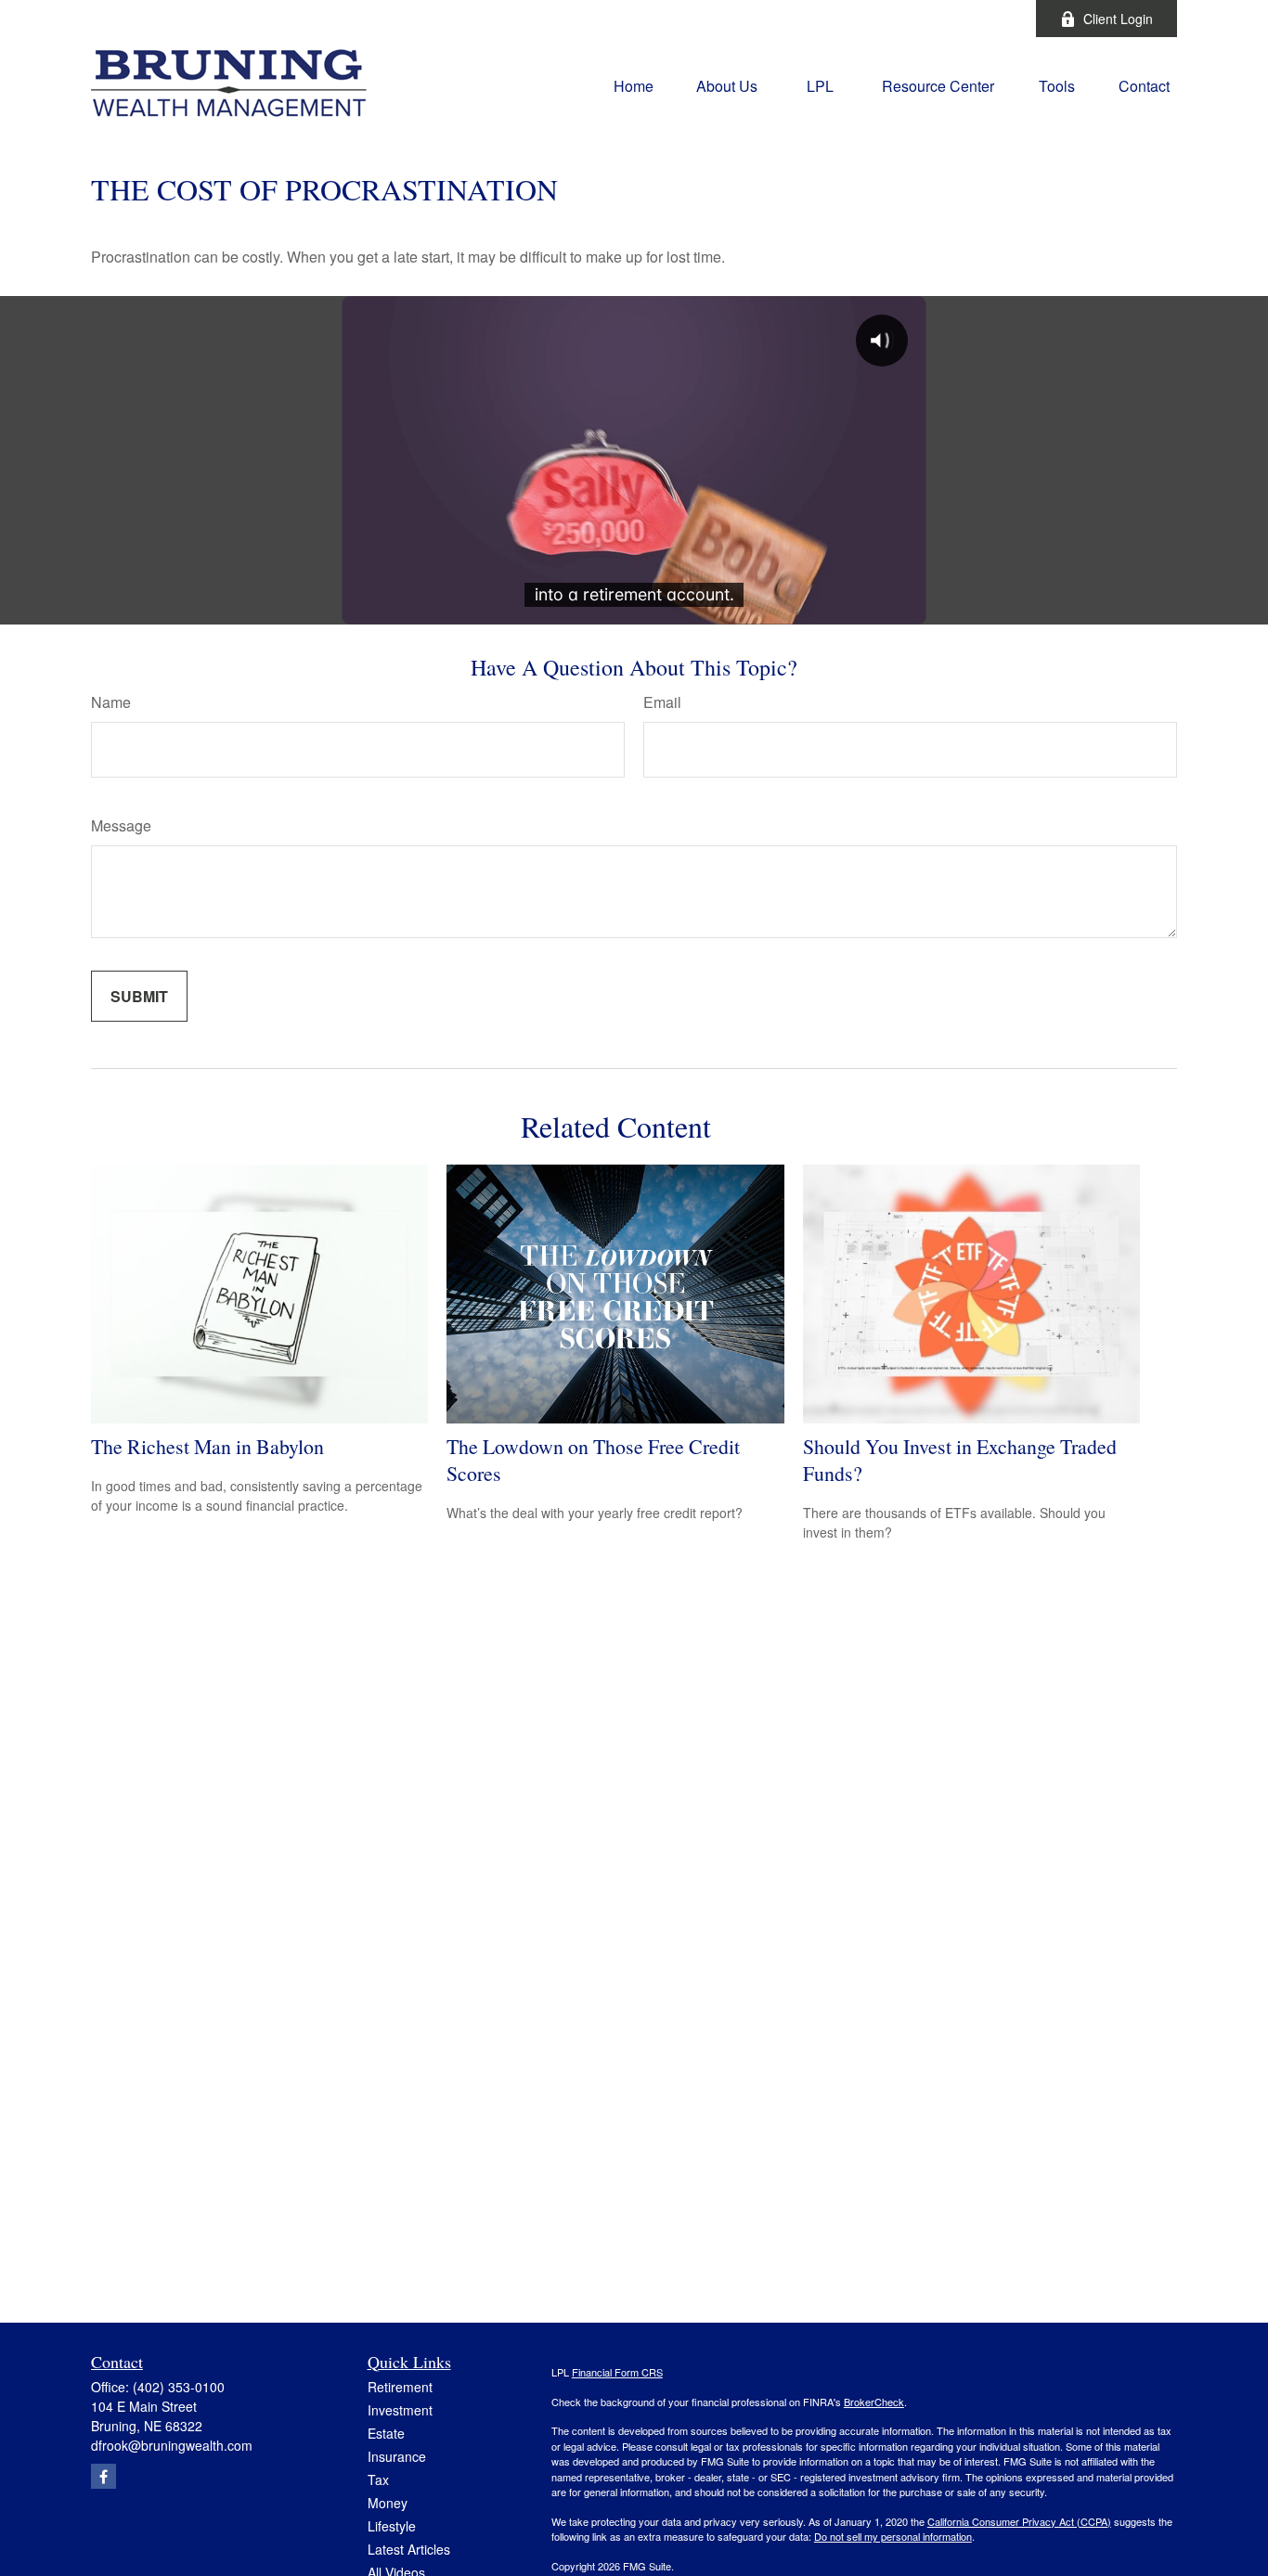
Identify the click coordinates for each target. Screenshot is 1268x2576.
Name (111, 702)
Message (121, 825)
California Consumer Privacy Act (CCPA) (1019, 2521)
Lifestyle (392, 2526)
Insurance (397, 2456)
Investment (400, 2410)
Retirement (400, 2387)
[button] (634, 84)
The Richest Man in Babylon (207, 1446)
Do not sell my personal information (893, 2536)
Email (662, 702)
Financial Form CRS (617, 2372)
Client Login (1118, 19)
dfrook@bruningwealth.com (172, 2445)
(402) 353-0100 (179, 2387)
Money (388, 2503)
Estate (386, 2433)
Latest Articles (409, 2549)
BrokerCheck (874, 2402)
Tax (378, 2479)
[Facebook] (996, 19)
